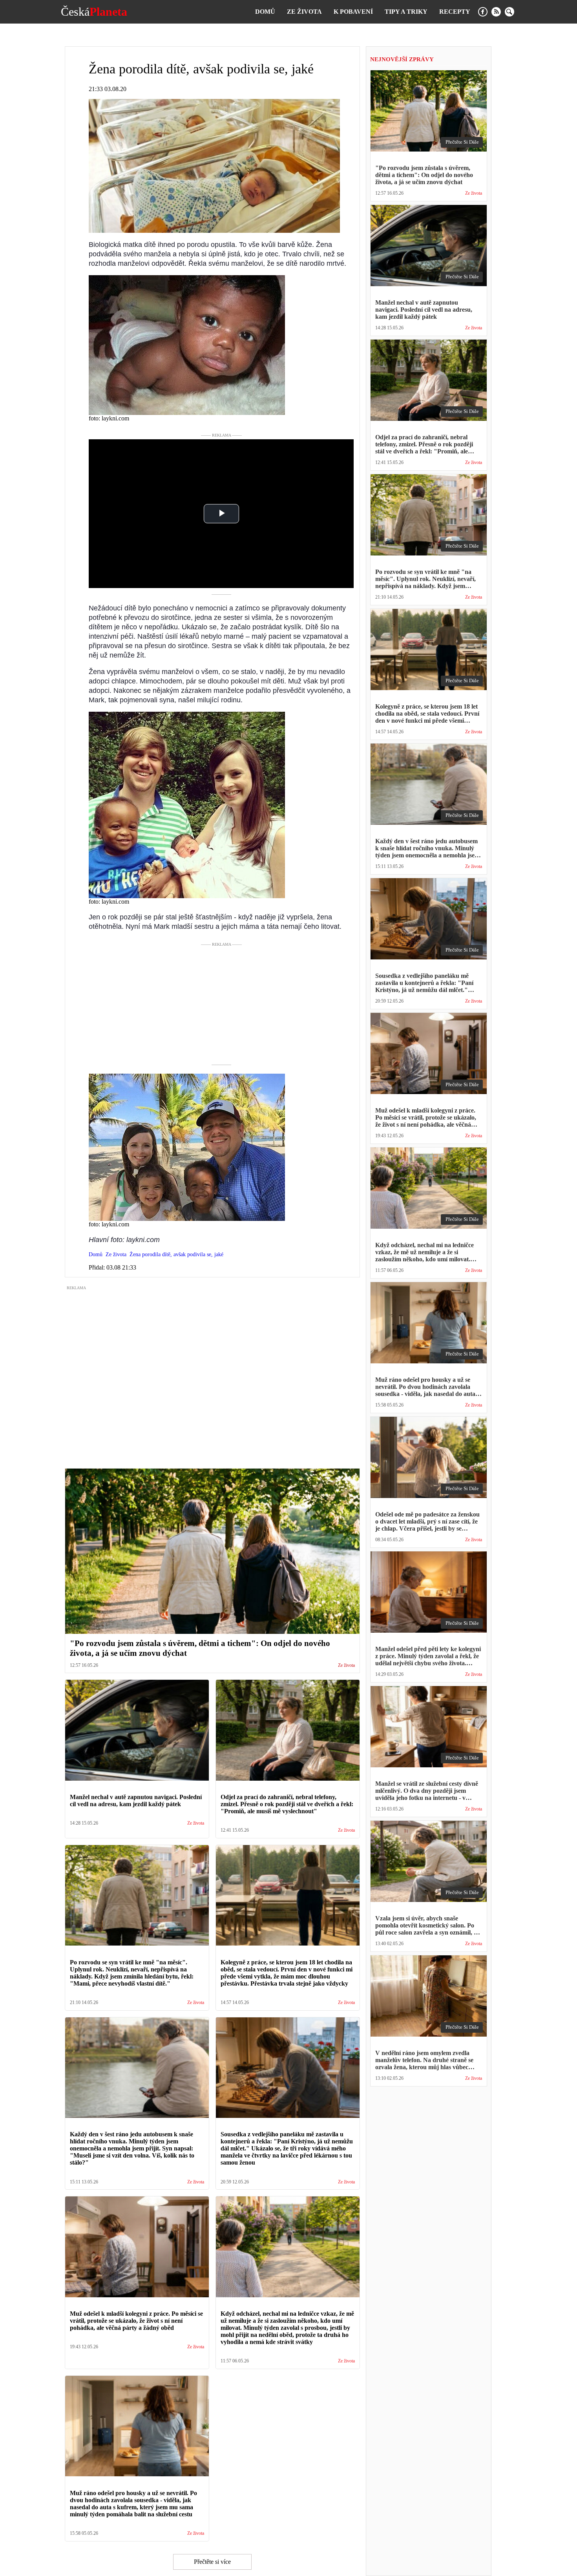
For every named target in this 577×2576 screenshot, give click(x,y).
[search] (509, 12)
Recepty (455, 12)
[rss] (496, 12)
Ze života (304, 12)
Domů (265, 12)
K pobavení (353, 12)
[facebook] (483, 12)
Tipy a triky (406, 12)
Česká (94, 12)
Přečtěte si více (212, 2562)
